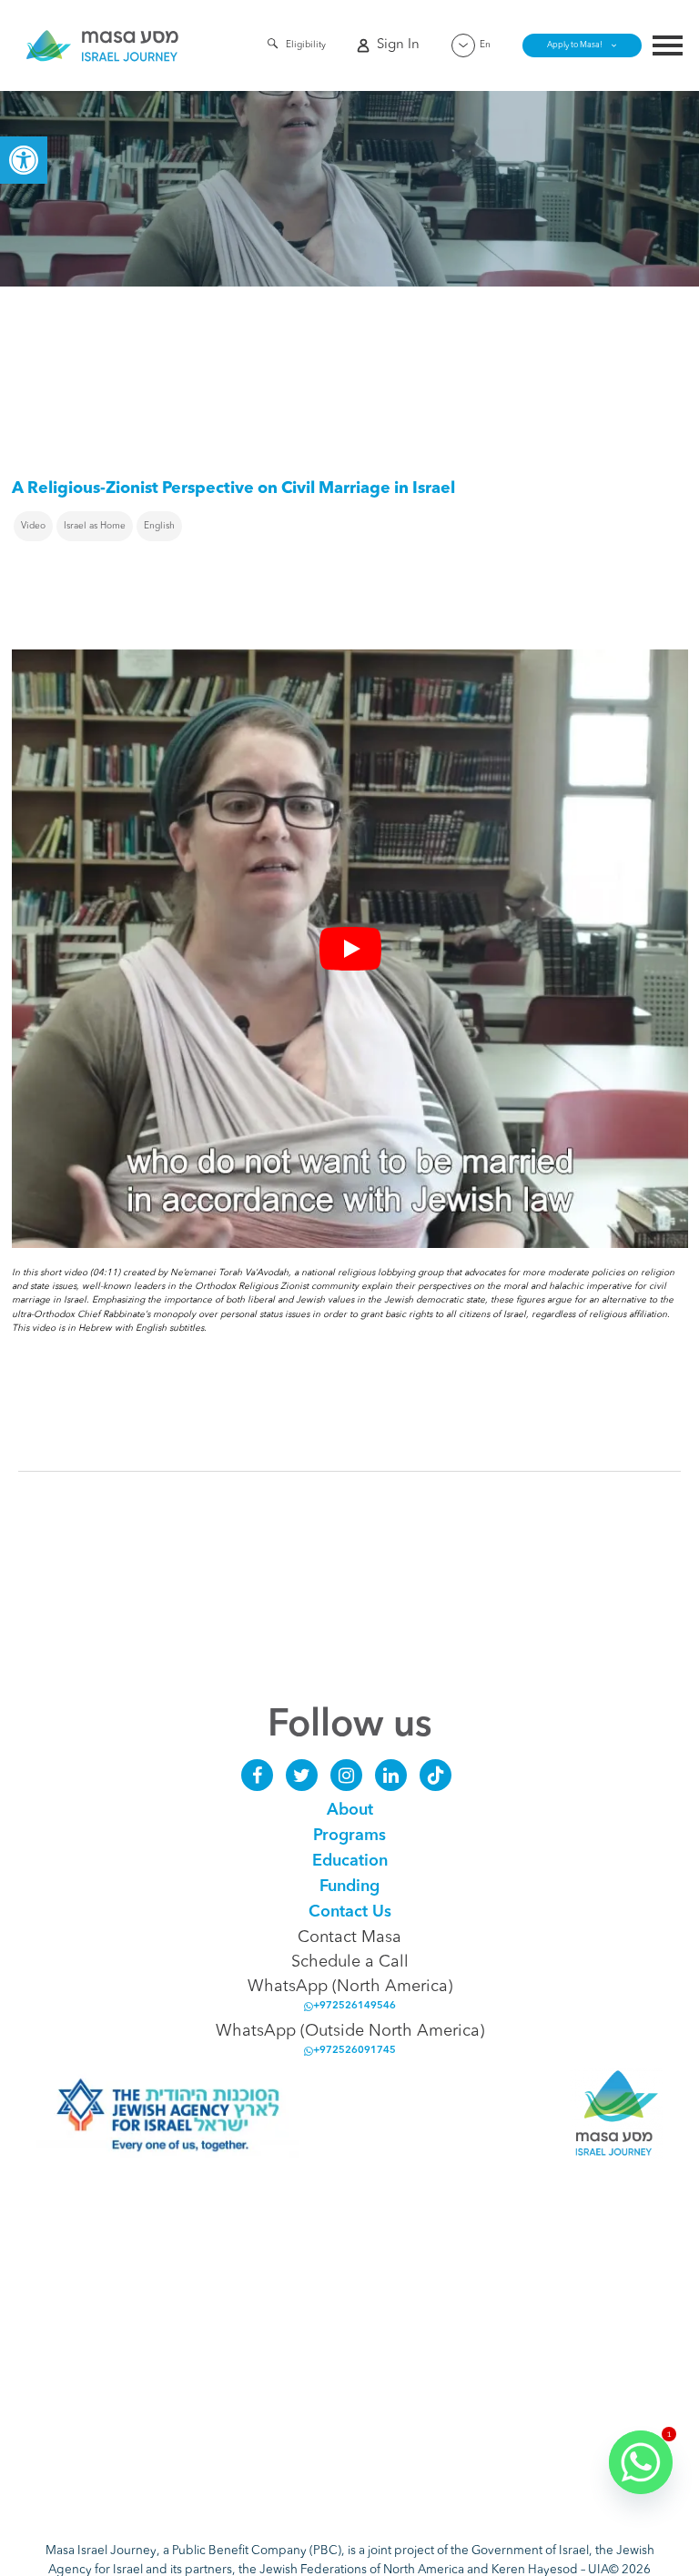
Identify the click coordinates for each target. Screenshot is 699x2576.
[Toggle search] (273, 47)
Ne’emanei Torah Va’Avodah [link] (229, 1273)
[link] (24, 160)
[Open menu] (668, 48)
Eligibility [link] (306, 45)
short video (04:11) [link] (80, 1273)
